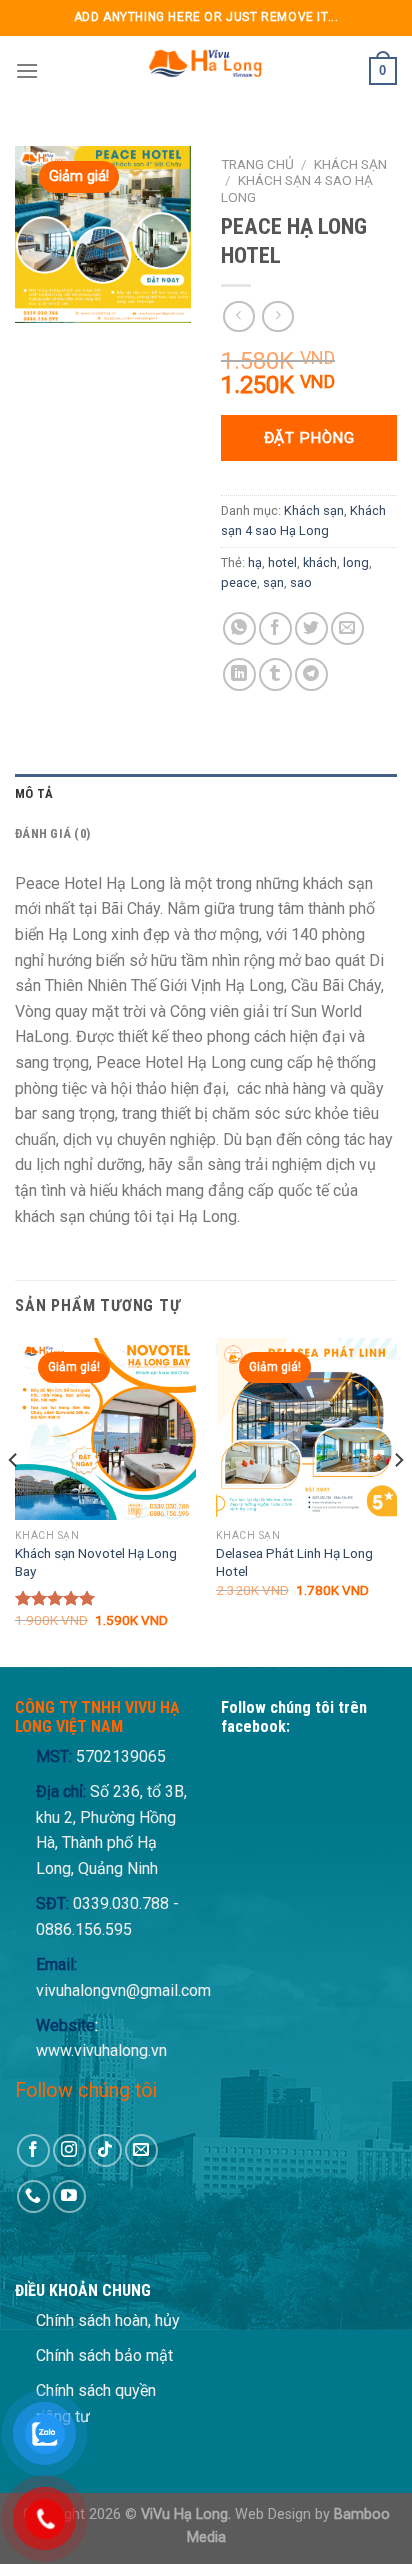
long (356, 562)
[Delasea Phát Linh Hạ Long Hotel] (306, 1428)
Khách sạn (350, 164)
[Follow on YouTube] (69, 2196)
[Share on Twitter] (311, 628)
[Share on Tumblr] (275, 674)
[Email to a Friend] (347, 628)
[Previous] (14, 1500)
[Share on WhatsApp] (239, 628)
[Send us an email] (141, 2150)
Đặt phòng (309, 438)
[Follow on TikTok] (105, 2150)
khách (320, 562)
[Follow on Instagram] (69, 2150)
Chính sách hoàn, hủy (108, 2320)
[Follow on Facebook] (33, 2150)
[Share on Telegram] (311, 674)
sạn (273, 582)
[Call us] (33, 2196)
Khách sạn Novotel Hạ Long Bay (96, 1562)
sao (301, 582)
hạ (255, 562)
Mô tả (34, 793)
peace (239, 582)
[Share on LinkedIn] (239, 674)
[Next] (398, 1500)
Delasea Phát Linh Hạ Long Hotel (294, 1562)
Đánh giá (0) (52, 833)
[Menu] (27, 70)
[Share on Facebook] (275, 628)
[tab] (206, 794)
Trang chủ (257, 164)
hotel (282, 562)
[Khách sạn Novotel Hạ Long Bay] (105, 1428)
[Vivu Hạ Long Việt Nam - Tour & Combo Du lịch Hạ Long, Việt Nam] (204, 71)
